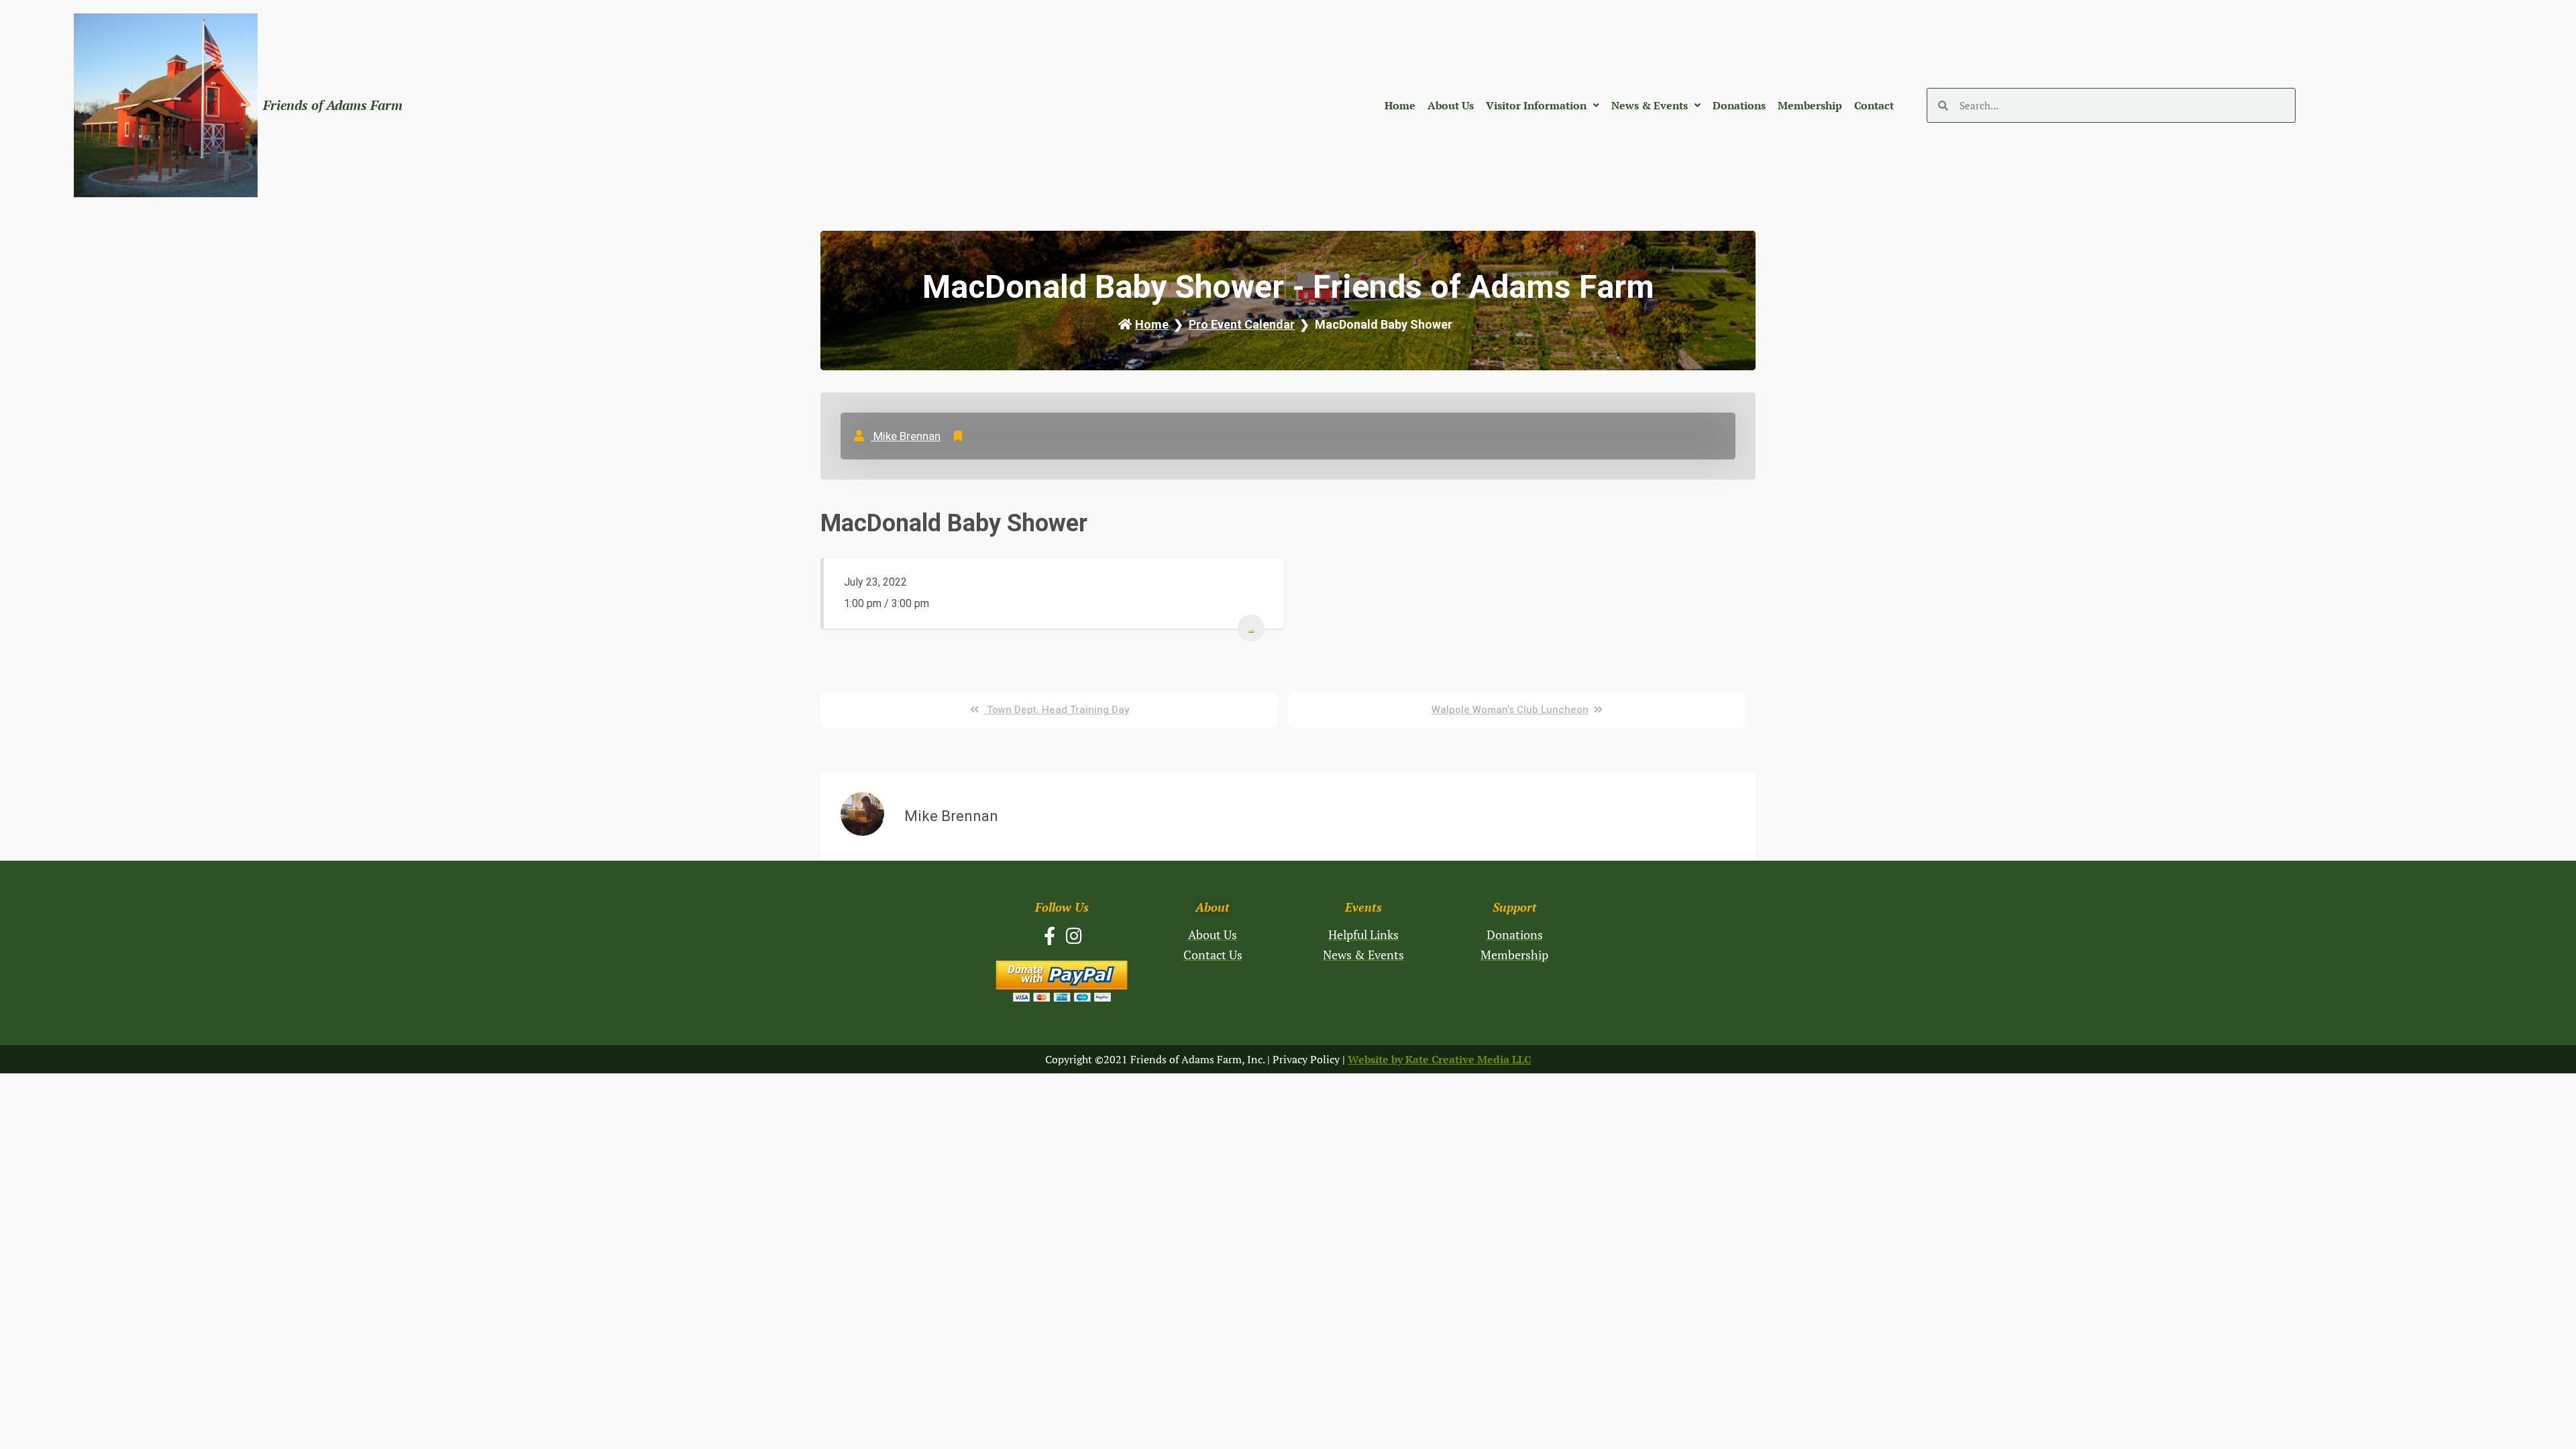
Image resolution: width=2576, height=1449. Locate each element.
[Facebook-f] (1050, 935)
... (1251, 628)
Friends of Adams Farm (333, 105)
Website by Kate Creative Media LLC (1439, 1059)
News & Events (1650, 105)
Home (1400, 105)
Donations (1739, 105)
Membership (1810, 105)
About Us (1451, 105)
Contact (1874, 105)
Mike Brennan (906, 436)
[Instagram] (1074, 935)
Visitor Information (1536, 105)
